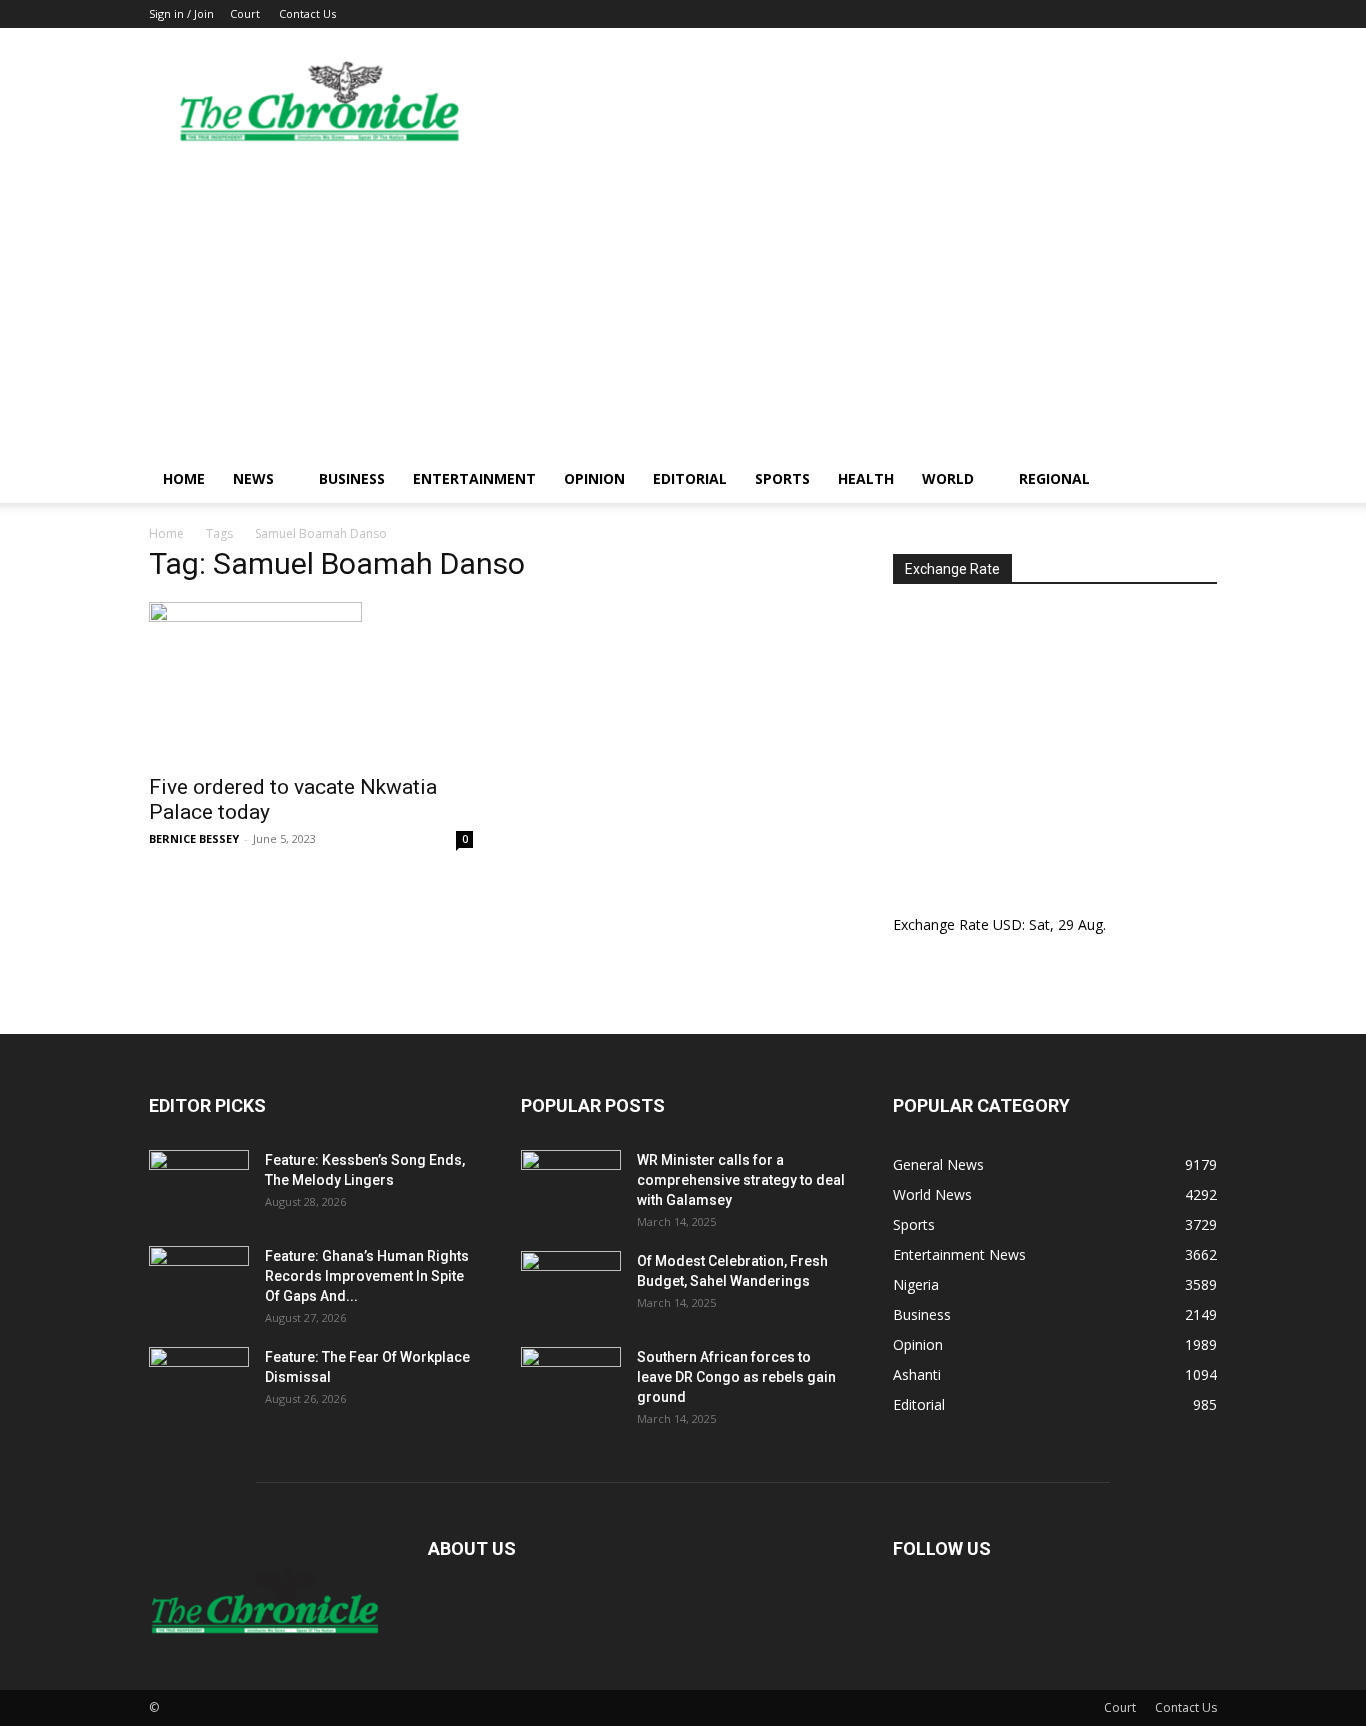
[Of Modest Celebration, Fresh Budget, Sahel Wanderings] (571, 1286)
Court (245, 13)
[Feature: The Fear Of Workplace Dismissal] (199, 1382)
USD (1007, 924)
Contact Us (307, 13)
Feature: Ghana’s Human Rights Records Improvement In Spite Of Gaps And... (367, 1276)
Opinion (594, 478)
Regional (1054, 478)
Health (866, 478)
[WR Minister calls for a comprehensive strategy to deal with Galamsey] (571, 1185)
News (253, 478)
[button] (1193, 480)
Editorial (690, 478)
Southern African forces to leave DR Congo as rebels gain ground (736, 1377)
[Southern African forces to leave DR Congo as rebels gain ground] (571, 1382)
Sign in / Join (181, 13)
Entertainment (474, 478)
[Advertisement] (683, 305)
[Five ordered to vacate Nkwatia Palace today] (311, 682)
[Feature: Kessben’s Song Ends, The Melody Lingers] (199, 1185)
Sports (782, 478)
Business (352, 478)
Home (184, 478)
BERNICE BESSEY (194, 838)
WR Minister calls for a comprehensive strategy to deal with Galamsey (741, 1180)
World (948, 478)
